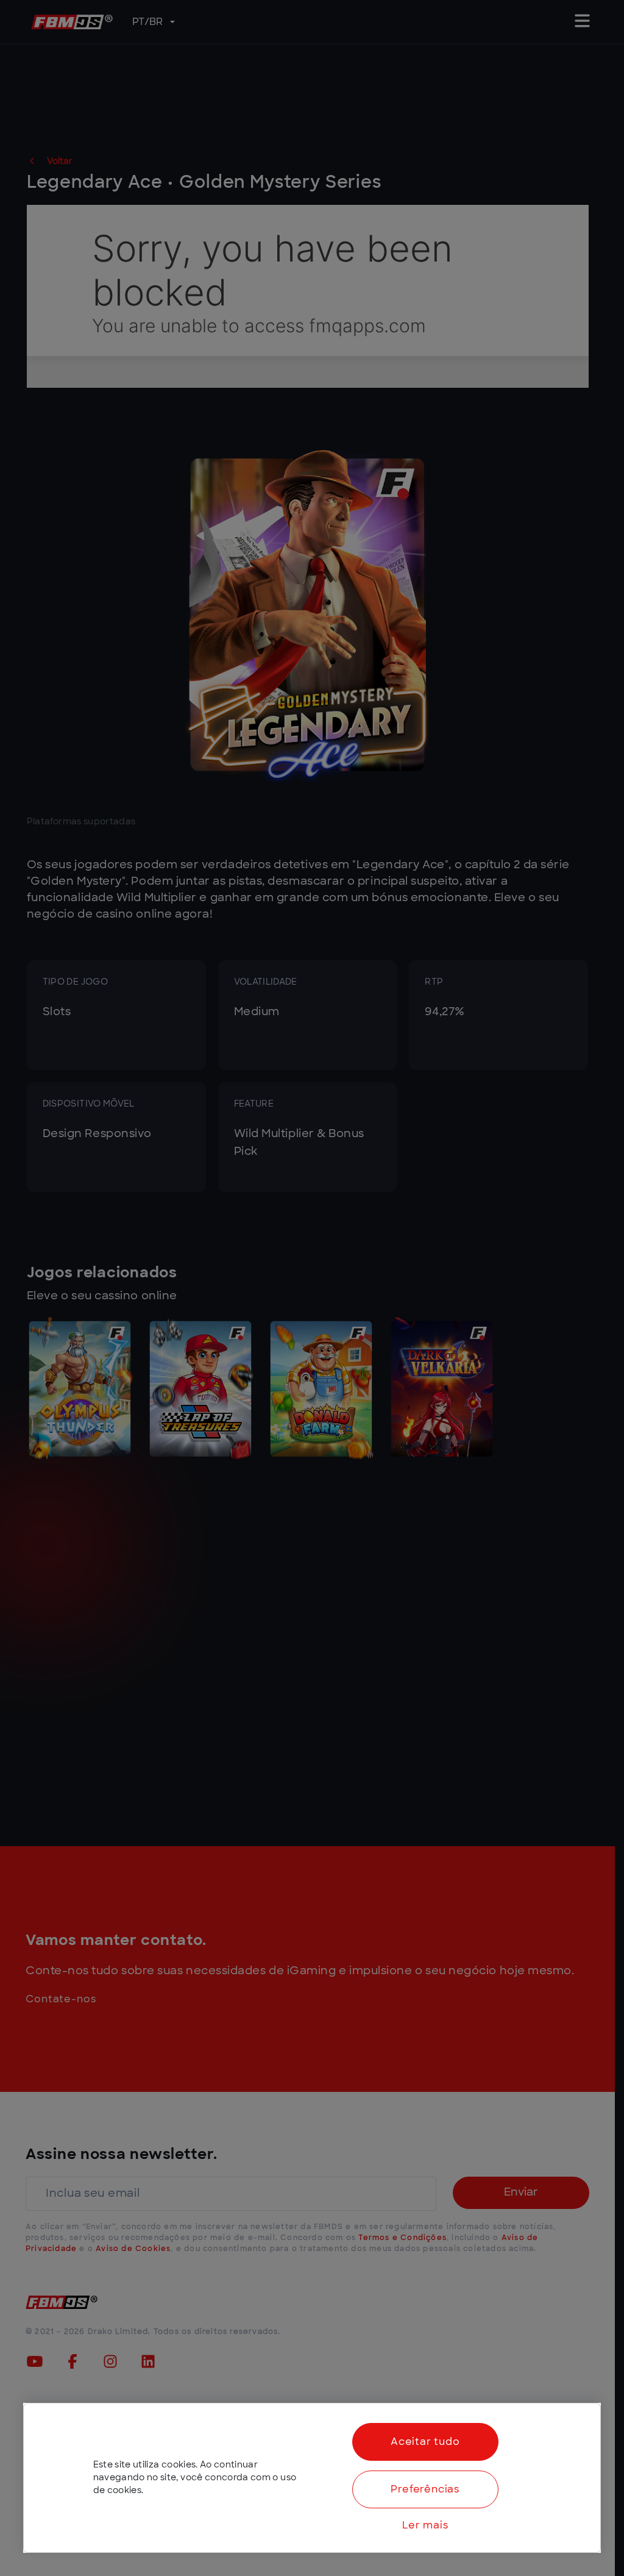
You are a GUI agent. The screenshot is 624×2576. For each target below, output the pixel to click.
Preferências (425, 2489)
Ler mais (425, 2525)
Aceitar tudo (425, 2442)
